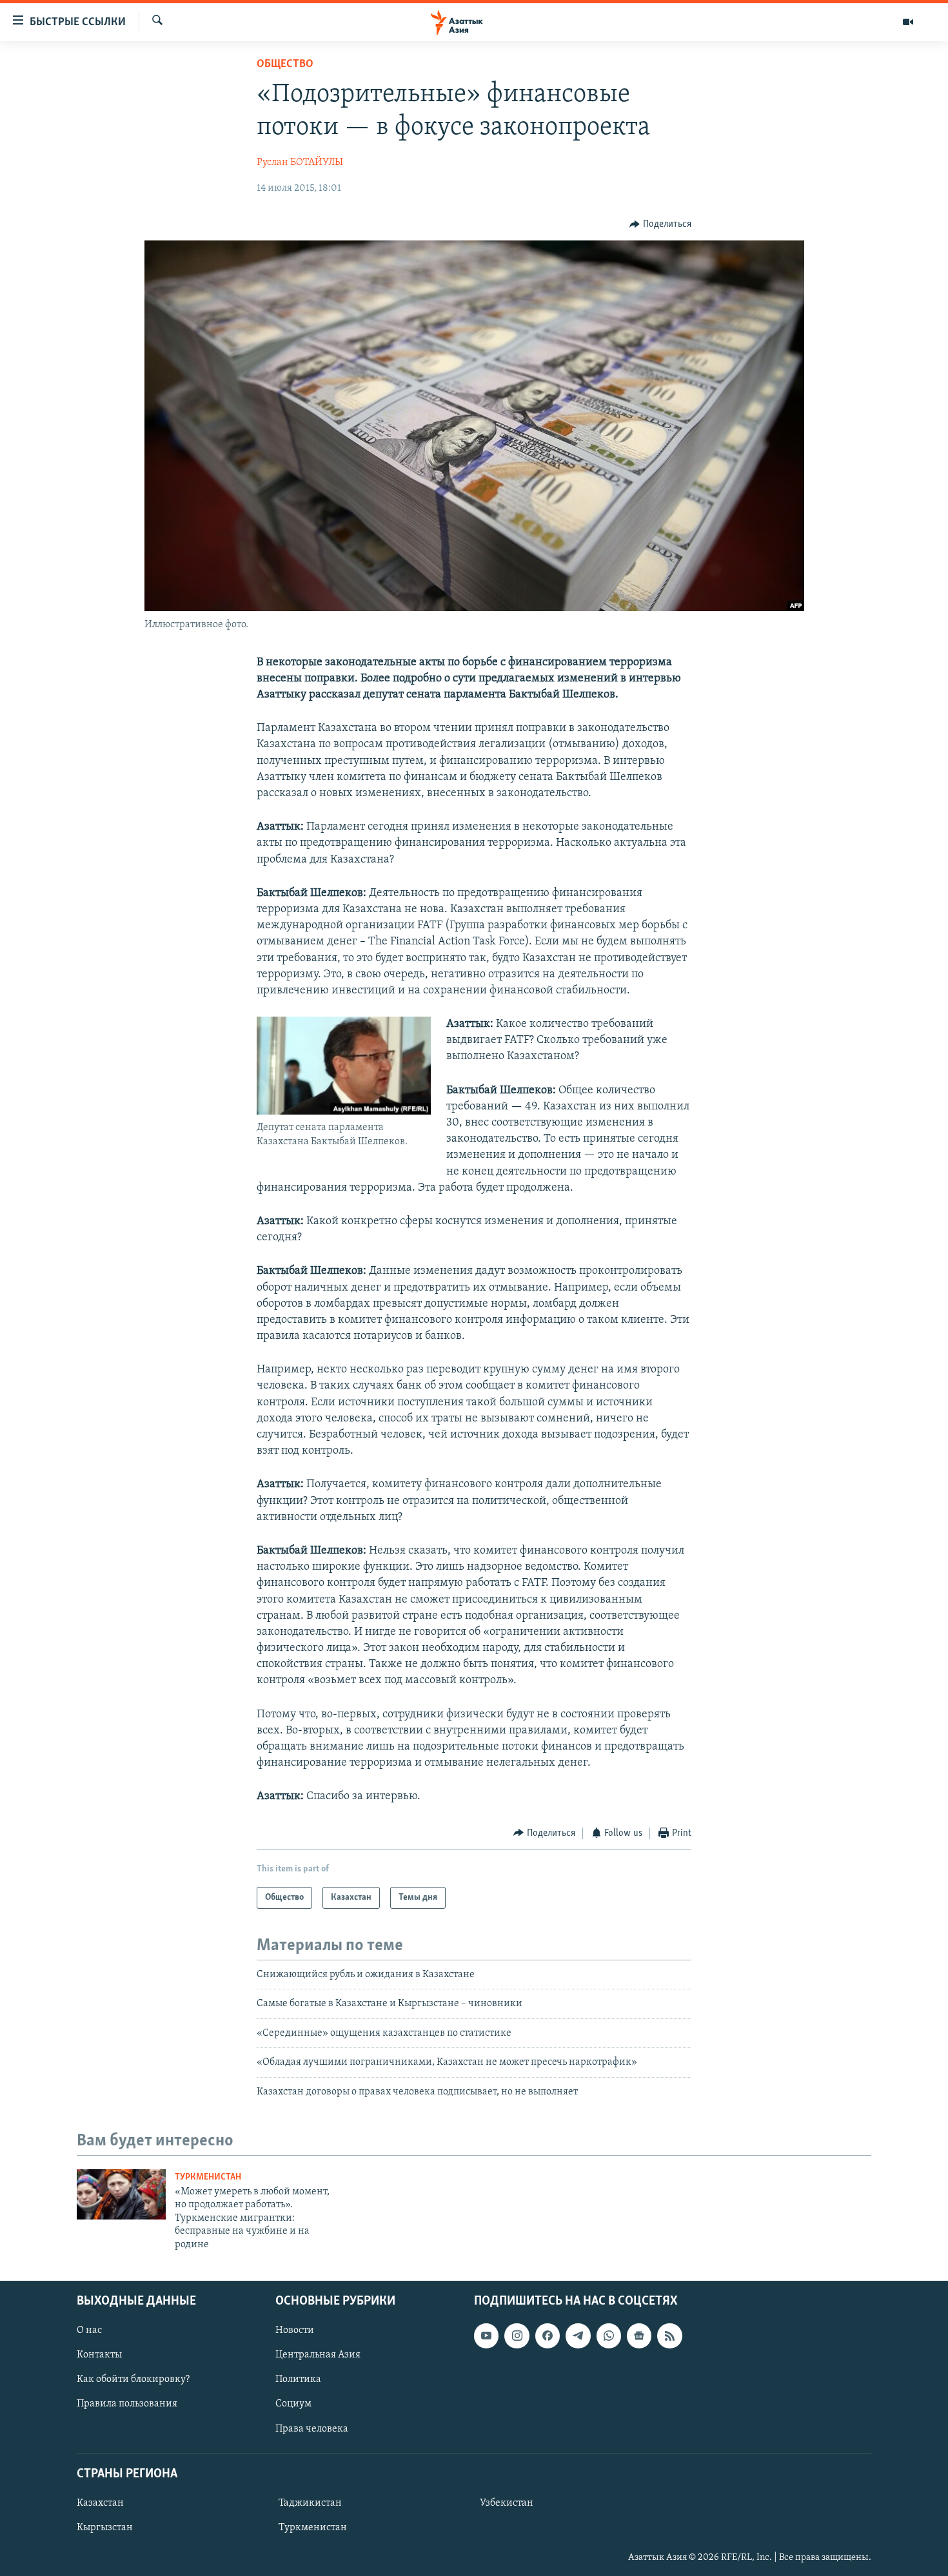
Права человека (312, 2428)
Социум (293, 2404)
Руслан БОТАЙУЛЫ (300, 162)
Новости (295, 2330)
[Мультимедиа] (908, 22)
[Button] (660, 224)
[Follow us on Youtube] (486, 2336)
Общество (285, 64)
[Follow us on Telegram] (578, 2336)
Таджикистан (310, 2503)
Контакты (99, 2355)
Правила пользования (127, 2404)
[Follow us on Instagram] (517, 2336)
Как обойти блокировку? (133, 2379)
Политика (298, 2379)
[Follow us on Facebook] (548, 2336)
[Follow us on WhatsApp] (609, 2336)
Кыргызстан (105, 2528)
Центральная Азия (318, 2355)
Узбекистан (507, 2503)
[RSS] (669, 2336)
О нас (89, 2330)
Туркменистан (208, 2177)
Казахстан (100, 2503)
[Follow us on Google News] (639, 2336)
